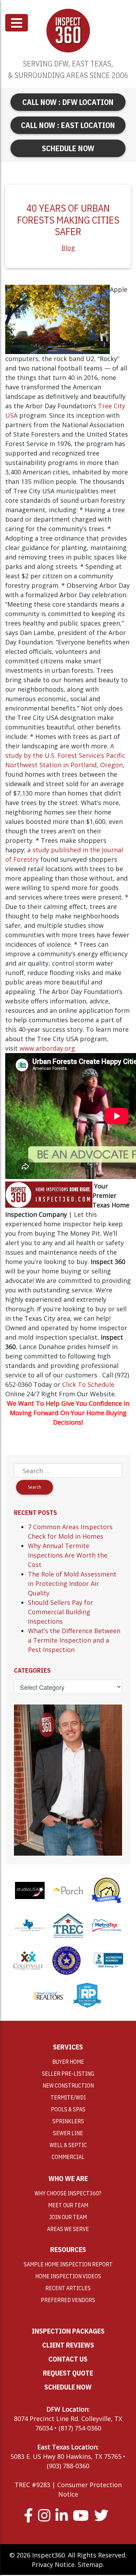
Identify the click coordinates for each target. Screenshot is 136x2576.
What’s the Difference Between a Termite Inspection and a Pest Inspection (74, 1640)
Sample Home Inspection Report (68, 2264)
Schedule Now (68, 148)
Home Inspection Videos (68, 2276)
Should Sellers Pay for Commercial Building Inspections (61, 1612)
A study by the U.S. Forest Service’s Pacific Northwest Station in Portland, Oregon (65, 755)
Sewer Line (68, 2133)
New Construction (68, 2085)
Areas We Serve (68, 2229)
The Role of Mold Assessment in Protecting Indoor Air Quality (72, 1583)
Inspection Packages (68, 2331)
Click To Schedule (88, 1384)
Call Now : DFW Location (68, 102)
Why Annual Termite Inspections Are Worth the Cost (68, 1555)
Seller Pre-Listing (68, 2074)
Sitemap (90, 2564)
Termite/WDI (68, 2097)
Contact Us (68, 2359)
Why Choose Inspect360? (68, 2193)
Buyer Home (68, 2062)
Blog (68, 248)
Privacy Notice (53, 2564)
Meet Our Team (68, 2205)
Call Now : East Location (68, 125)
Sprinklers (68, 2121)
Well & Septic (68, 2145)
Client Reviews (68, 2345)
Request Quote (68, 2373)
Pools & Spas (68, 2109)
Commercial (68, 2157)
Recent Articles (68, 2288)
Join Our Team (68, 2217)
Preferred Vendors (68, 2300)
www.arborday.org (47, 1048)
